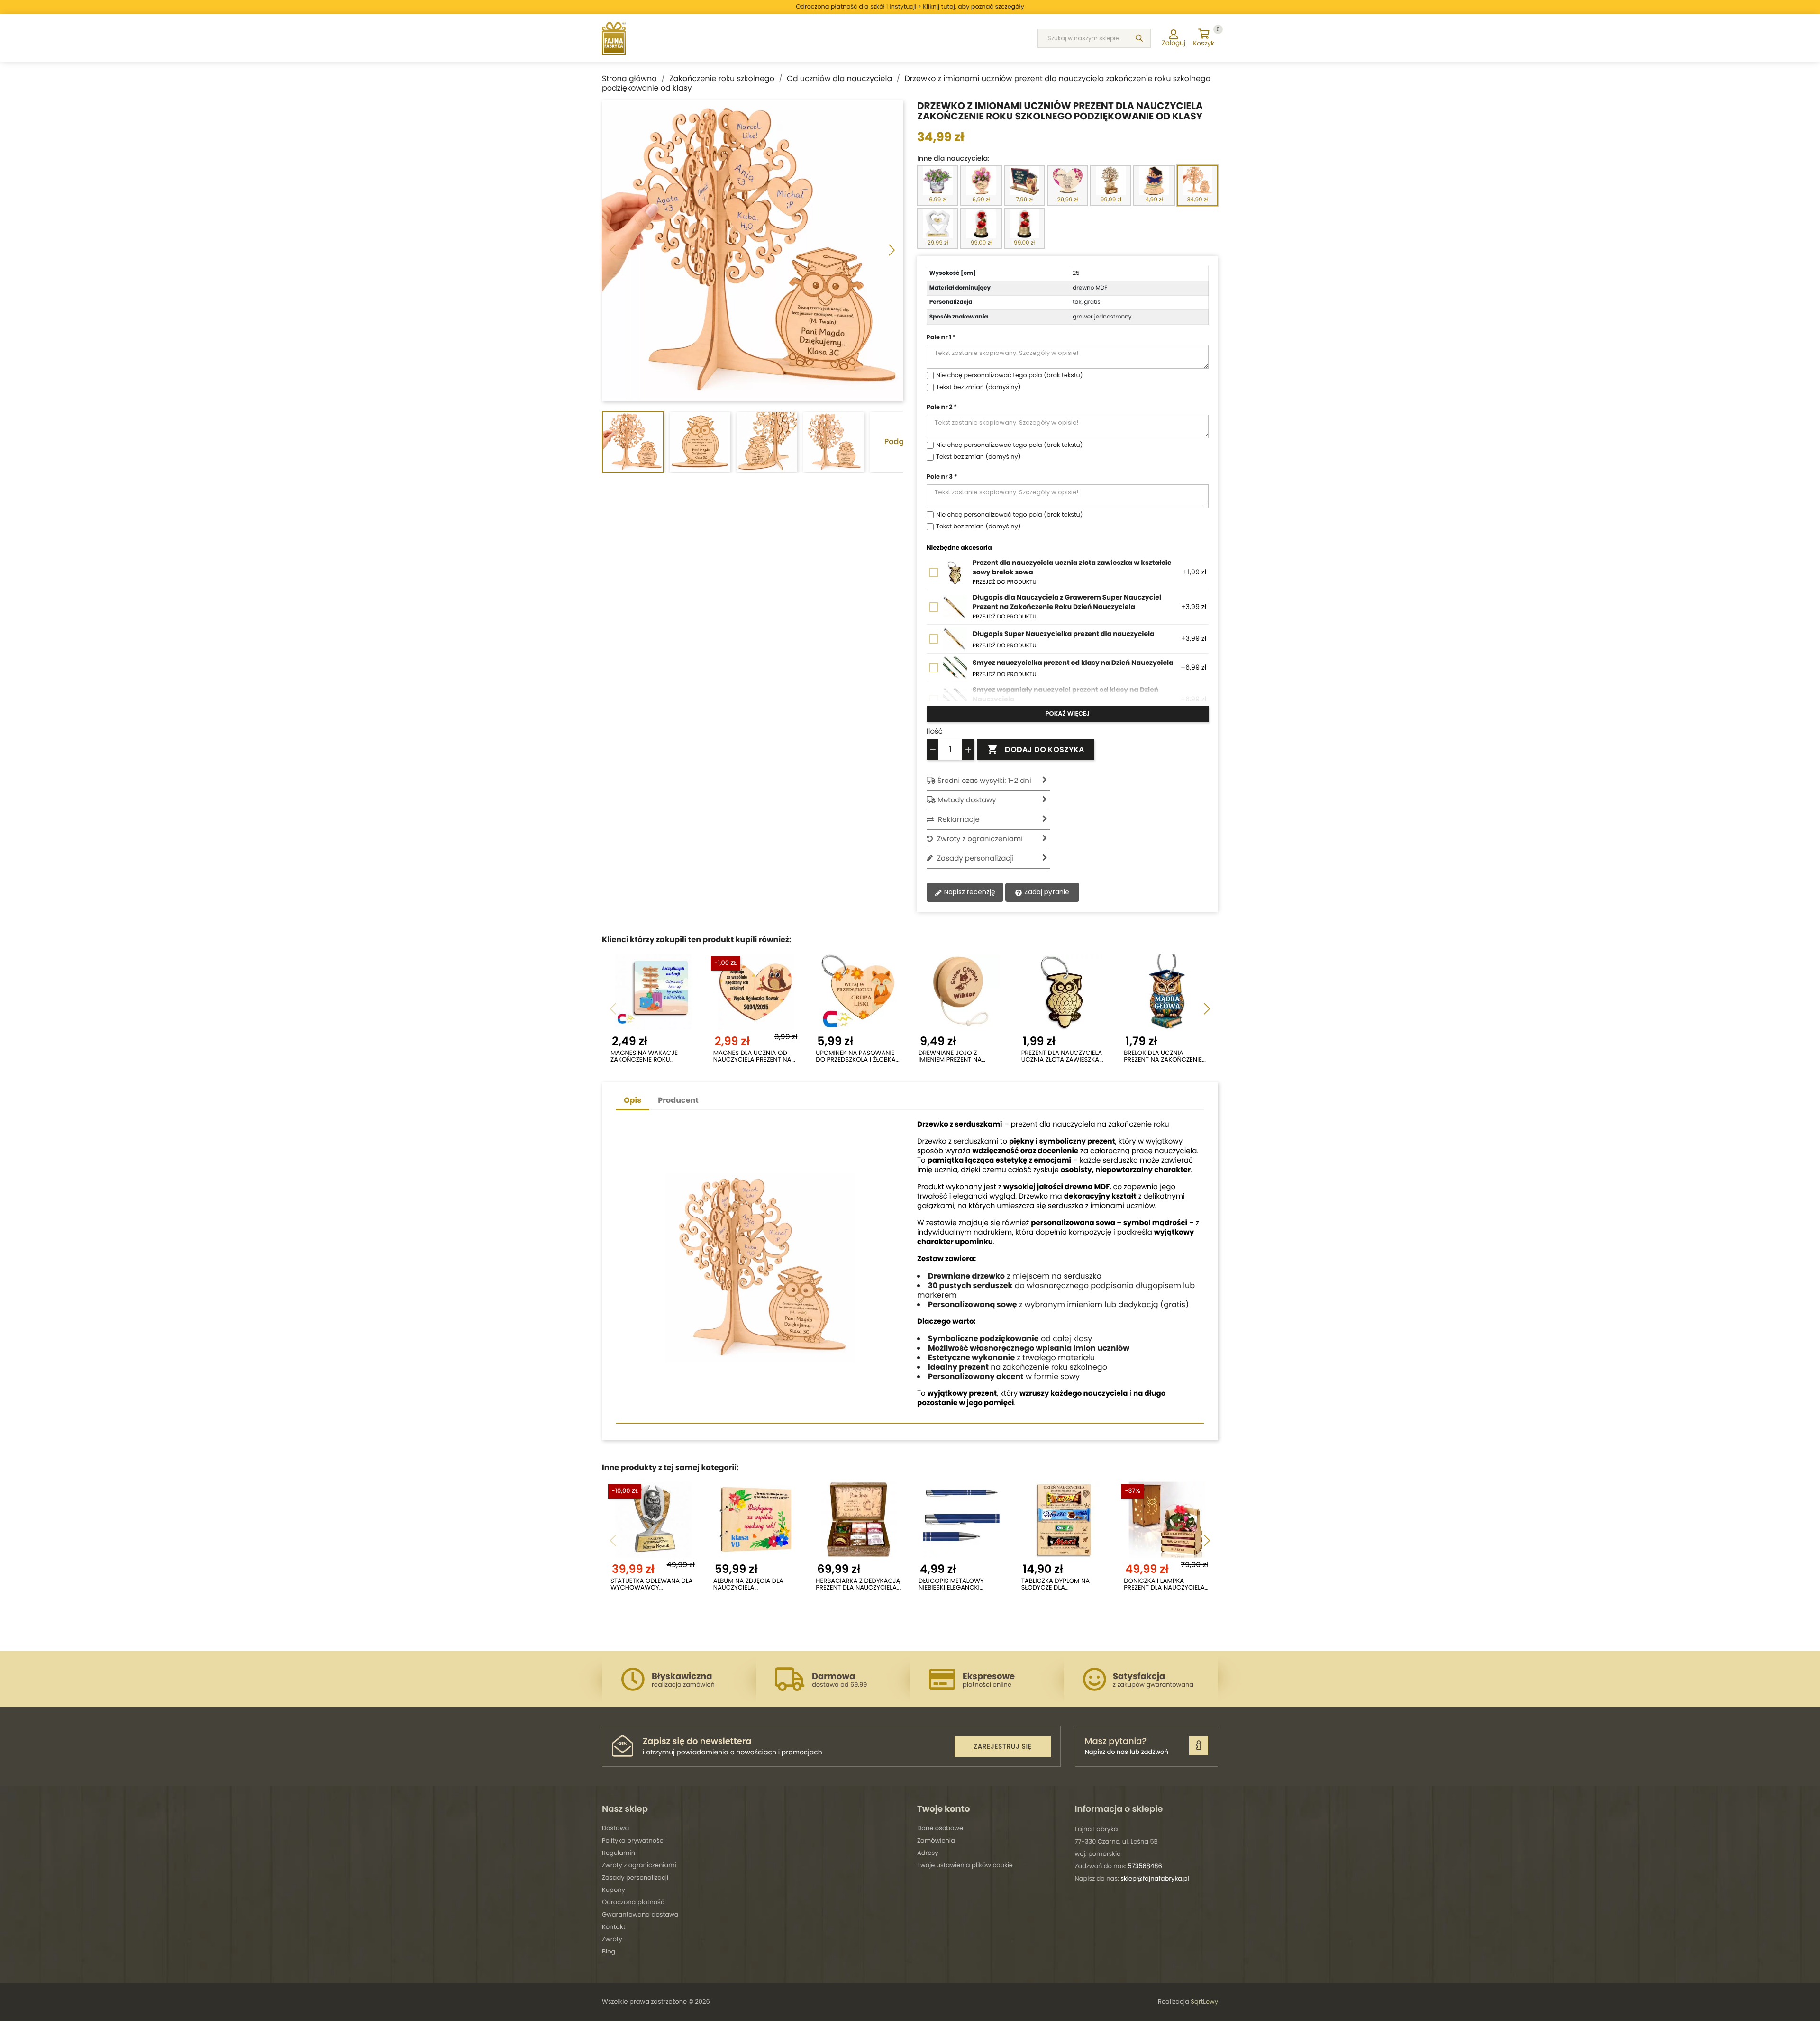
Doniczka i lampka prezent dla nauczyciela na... (1164, 1585)
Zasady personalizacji (635, 1877)
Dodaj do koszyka (1035, 749)
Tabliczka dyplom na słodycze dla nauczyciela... (1056, 1585)
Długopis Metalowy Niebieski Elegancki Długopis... (951, 1585)
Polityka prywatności (633, 1840)
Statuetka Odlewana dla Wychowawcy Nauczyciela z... (652, 1585)
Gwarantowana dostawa (640, 1914)
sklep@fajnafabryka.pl (1155, 1878)
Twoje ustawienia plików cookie (965, 1865)
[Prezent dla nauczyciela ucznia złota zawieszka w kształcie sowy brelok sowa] (1064, 992)
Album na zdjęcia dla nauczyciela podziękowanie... (748, 1585)
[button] (892, 251)
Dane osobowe (940, 1828)
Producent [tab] (678, 1100)
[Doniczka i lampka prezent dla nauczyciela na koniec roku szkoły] (1167, 1520)
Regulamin (619, 1853)
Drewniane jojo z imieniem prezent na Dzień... (950, 1057)
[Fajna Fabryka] (614, 38)
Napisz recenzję (969, 892)
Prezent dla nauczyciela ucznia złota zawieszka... (1062, 1057)
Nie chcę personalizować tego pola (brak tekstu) (1010, 376)
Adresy (928, 1853)
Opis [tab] (632, 1100)
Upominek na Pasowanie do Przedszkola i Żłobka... (858, 1057)
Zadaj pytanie (1046, 892)
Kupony (614, 1890)
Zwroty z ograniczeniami (639, 1865)
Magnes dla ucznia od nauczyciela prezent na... (754, 1057)
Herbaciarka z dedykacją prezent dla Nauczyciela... (858, 1585)
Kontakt (614, 1927)
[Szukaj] (1139, 38)
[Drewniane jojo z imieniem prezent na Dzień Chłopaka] (961, 992)
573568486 (1145, 1866)
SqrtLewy (1204, 2002)
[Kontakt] (1199, 1745)
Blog (609, 1951)
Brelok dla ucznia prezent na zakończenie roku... (1163, 1057)
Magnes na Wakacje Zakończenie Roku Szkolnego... (644, 1057)
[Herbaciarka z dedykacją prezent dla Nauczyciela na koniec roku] (859, 1520)
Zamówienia (936, 1840)
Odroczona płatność (633, 1902)
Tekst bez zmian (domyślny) (978, 387)
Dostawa (615, 1828)
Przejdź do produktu (1005, 582)
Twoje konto (943, 1809)
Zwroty (612, 1939)
